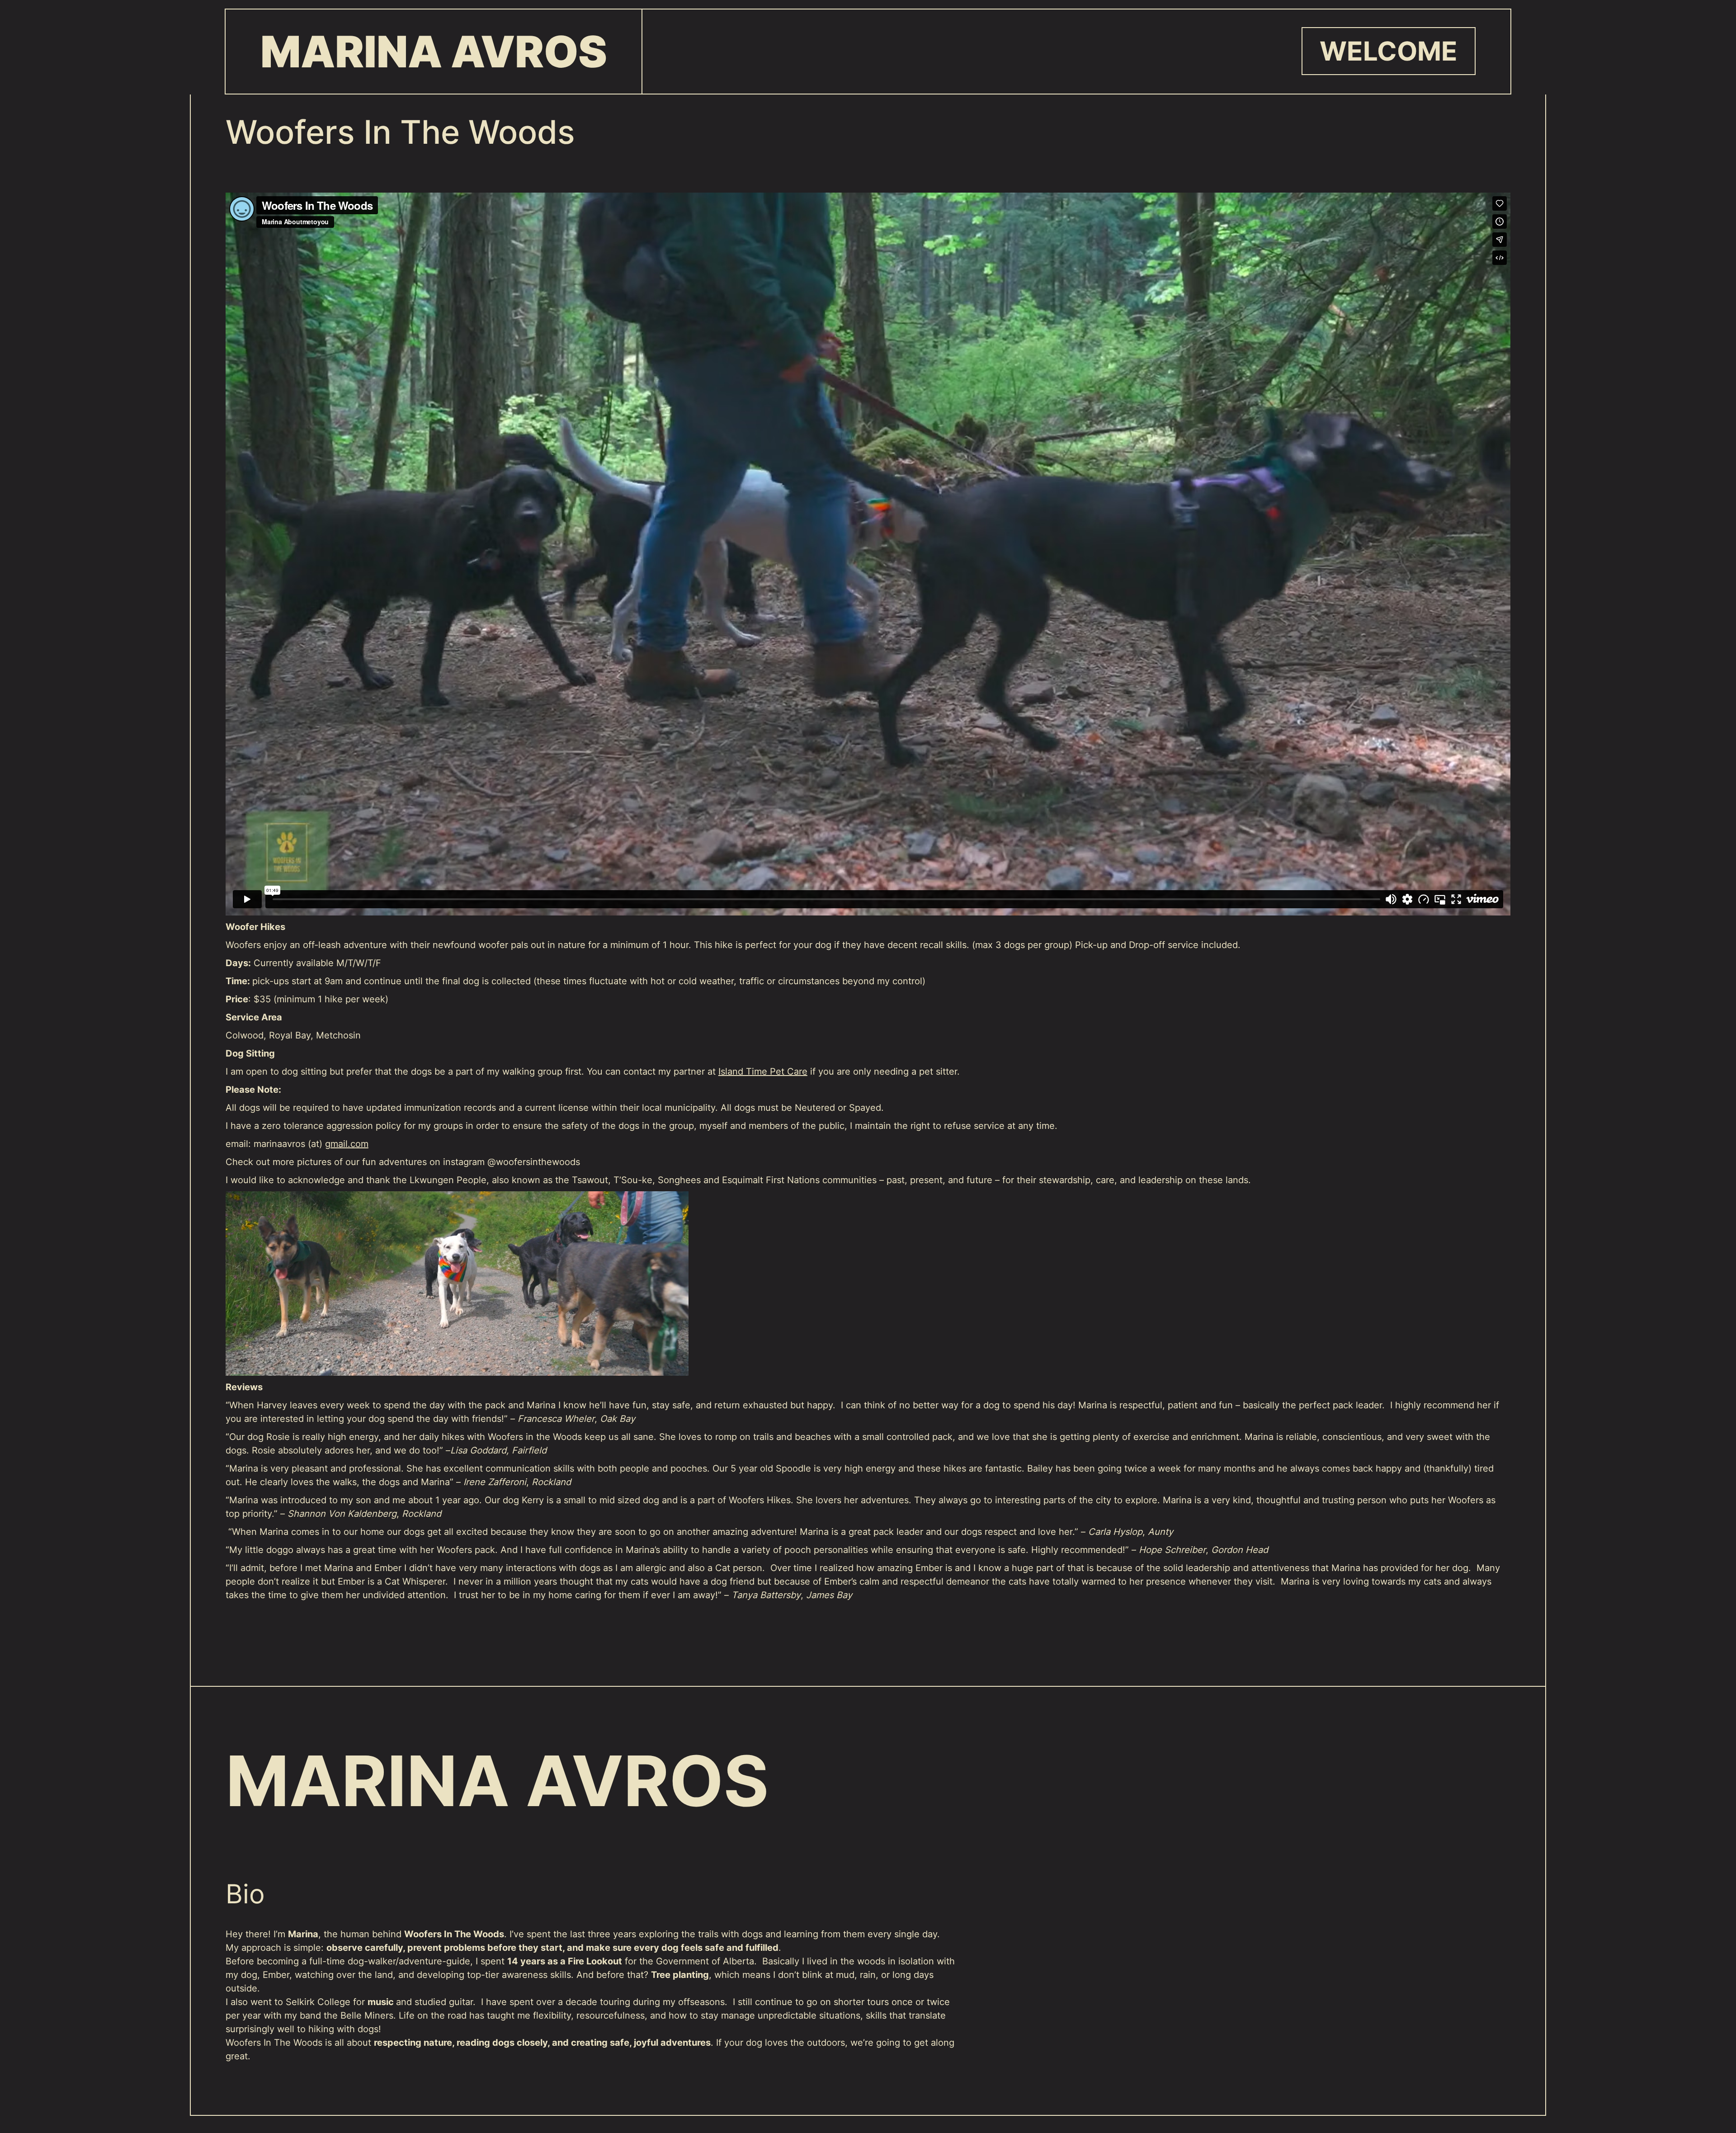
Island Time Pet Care (763, 1071)
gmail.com (347, 1144)
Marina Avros (434, 52)
